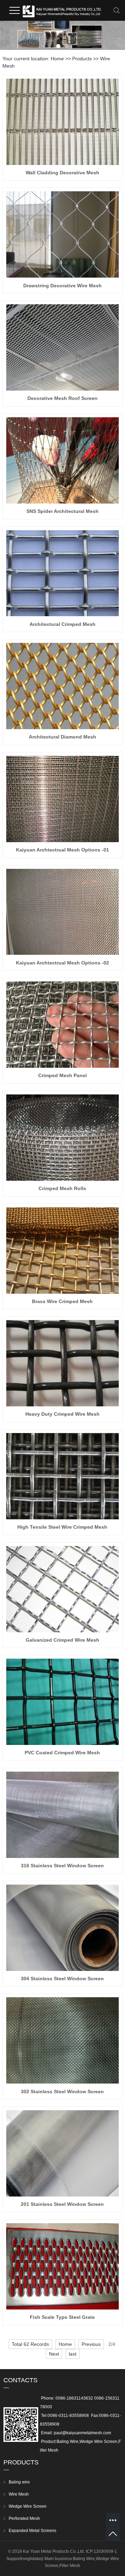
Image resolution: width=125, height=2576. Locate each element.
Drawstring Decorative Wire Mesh (62, 286)
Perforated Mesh (24, 2518)
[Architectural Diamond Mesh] (62, 686)
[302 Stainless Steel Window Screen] (62, 2040)
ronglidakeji (32, 2559)
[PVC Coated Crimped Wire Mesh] (62, 1702)
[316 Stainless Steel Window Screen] (62, 1815)
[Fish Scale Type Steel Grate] (62, 2266)
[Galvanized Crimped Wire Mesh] (62, 1589)
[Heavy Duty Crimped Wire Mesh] (62, 1363)
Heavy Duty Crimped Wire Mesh (62, 1414)
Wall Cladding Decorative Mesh (62, 173)
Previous (91, 2344)
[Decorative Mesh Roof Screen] (62, 347)
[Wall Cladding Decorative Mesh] (62, 122)
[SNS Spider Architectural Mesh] (62, 460)
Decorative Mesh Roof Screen (62, 398)
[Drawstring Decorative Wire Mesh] (62, 234)
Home (57, 59)
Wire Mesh (19, 2494)
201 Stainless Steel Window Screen (62, 2204)
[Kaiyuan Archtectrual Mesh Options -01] (62, 799)
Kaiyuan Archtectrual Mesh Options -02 (62, 963)
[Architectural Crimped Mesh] (62, 573)
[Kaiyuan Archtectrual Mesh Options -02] (62, 912)
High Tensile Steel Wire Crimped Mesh (62, 1527)
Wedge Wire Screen (28, 2506)
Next (54, 2354)
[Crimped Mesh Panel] (62, 1025)
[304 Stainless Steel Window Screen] (62, 1928)
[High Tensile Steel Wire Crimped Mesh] (62, 1476)
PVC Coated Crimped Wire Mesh (62, 1753)
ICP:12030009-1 (101, 2551)
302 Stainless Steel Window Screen (62, 2092)
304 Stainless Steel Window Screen (62, 1979)
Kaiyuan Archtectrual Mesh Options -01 (62, 850)
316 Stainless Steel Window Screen (62, 1866)
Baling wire (19, 2482)
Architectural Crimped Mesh (62, 624)
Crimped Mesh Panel (62, 1075)
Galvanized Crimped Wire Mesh (62, 1640)
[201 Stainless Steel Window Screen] (62, 2153)
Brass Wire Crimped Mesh (62, 1301)
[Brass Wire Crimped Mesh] (62, 1251)
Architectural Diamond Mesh (62, 737)
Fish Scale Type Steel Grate (62, 2317)
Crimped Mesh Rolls (62, 1188)
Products (82, 59)
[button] (58, 46)
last (73, 2354)
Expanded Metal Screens (32, 2531)
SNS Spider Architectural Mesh (62, 511)
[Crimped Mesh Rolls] (62, 1138)
